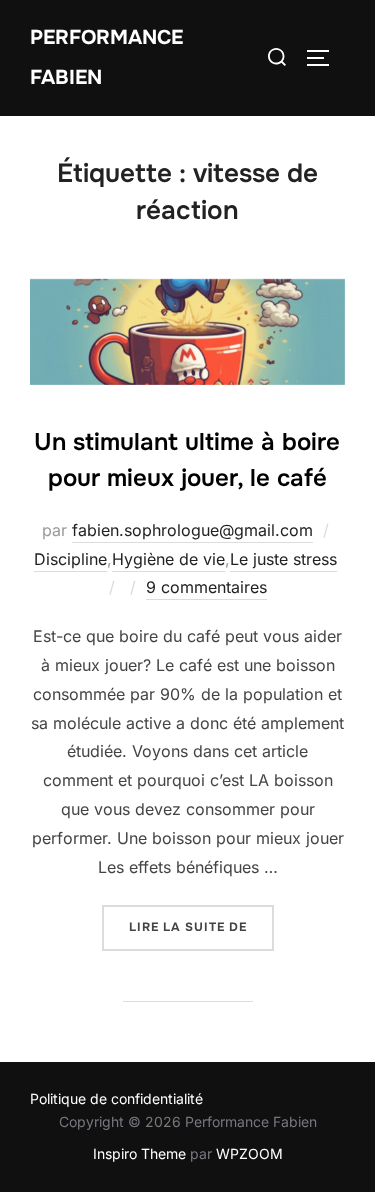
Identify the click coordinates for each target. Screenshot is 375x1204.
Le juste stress (283, 559)
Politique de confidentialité (116, 1098)
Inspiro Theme (139, 1153)
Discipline (70, 559)
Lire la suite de (201, 926)
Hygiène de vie (168, 559)
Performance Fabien (106, 57)
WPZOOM (249, 1153)
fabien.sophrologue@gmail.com (192, 530)
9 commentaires (206, 587)
